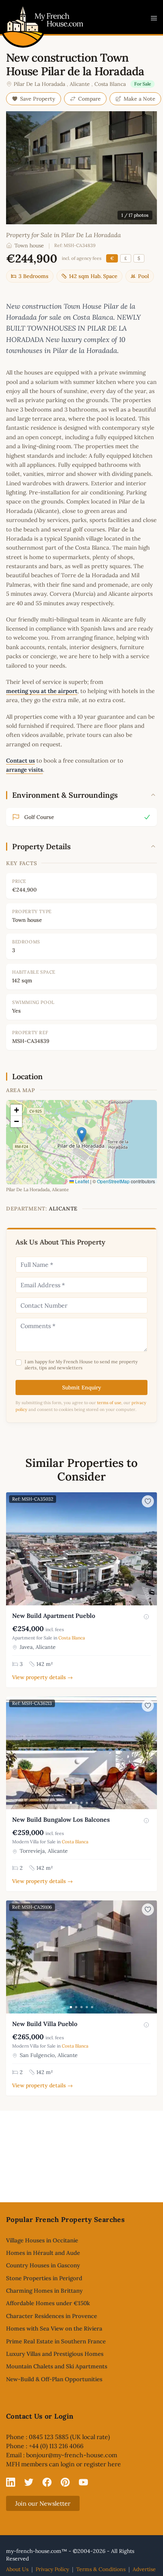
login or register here (91, 2464)
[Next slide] (150, 1549)
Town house (29, 245)
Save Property (38, 99)
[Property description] (146, 1617)
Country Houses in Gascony (43, 2265)
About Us (17, 2569)
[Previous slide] (13, 1549)
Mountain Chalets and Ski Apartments (57, 2366)
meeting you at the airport (42, 691)
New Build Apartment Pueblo (54, 1616)
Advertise (144, 2569)
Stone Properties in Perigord (44, 2278)
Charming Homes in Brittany (44, 2291)
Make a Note (139, 99)
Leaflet (81, 1181)
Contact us (20, 761)
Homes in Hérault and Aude (43, 2253)
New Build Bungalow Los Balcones (61, 1819)
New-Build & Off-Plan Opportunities (54, 2379)
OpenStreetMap (113, 1181)
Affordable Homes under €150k (48, 2303)
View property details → (42, 1677)
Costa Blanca (110, 84)
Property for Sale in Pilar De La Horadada (63, 235)
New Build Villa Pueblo (45, 2024)
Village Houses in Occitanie (42, 2240)
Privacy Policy (52, 2569)
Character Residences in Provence (52, 2316)
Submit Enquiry (82, 1387)
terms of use (109, 1403)
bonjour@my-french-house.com (72, 2455)
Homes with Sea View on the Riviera (54, 2328)
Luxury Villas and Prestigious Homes (55, 2354)
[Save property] (148, 1501)
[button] (82, 1135)
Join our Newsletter (43, 2503)
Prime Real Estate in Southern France (56, 2341)
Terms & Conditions (101, 2569)
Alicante (80, 84)
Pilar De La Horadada (39, 84)
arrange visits (24, 770)
